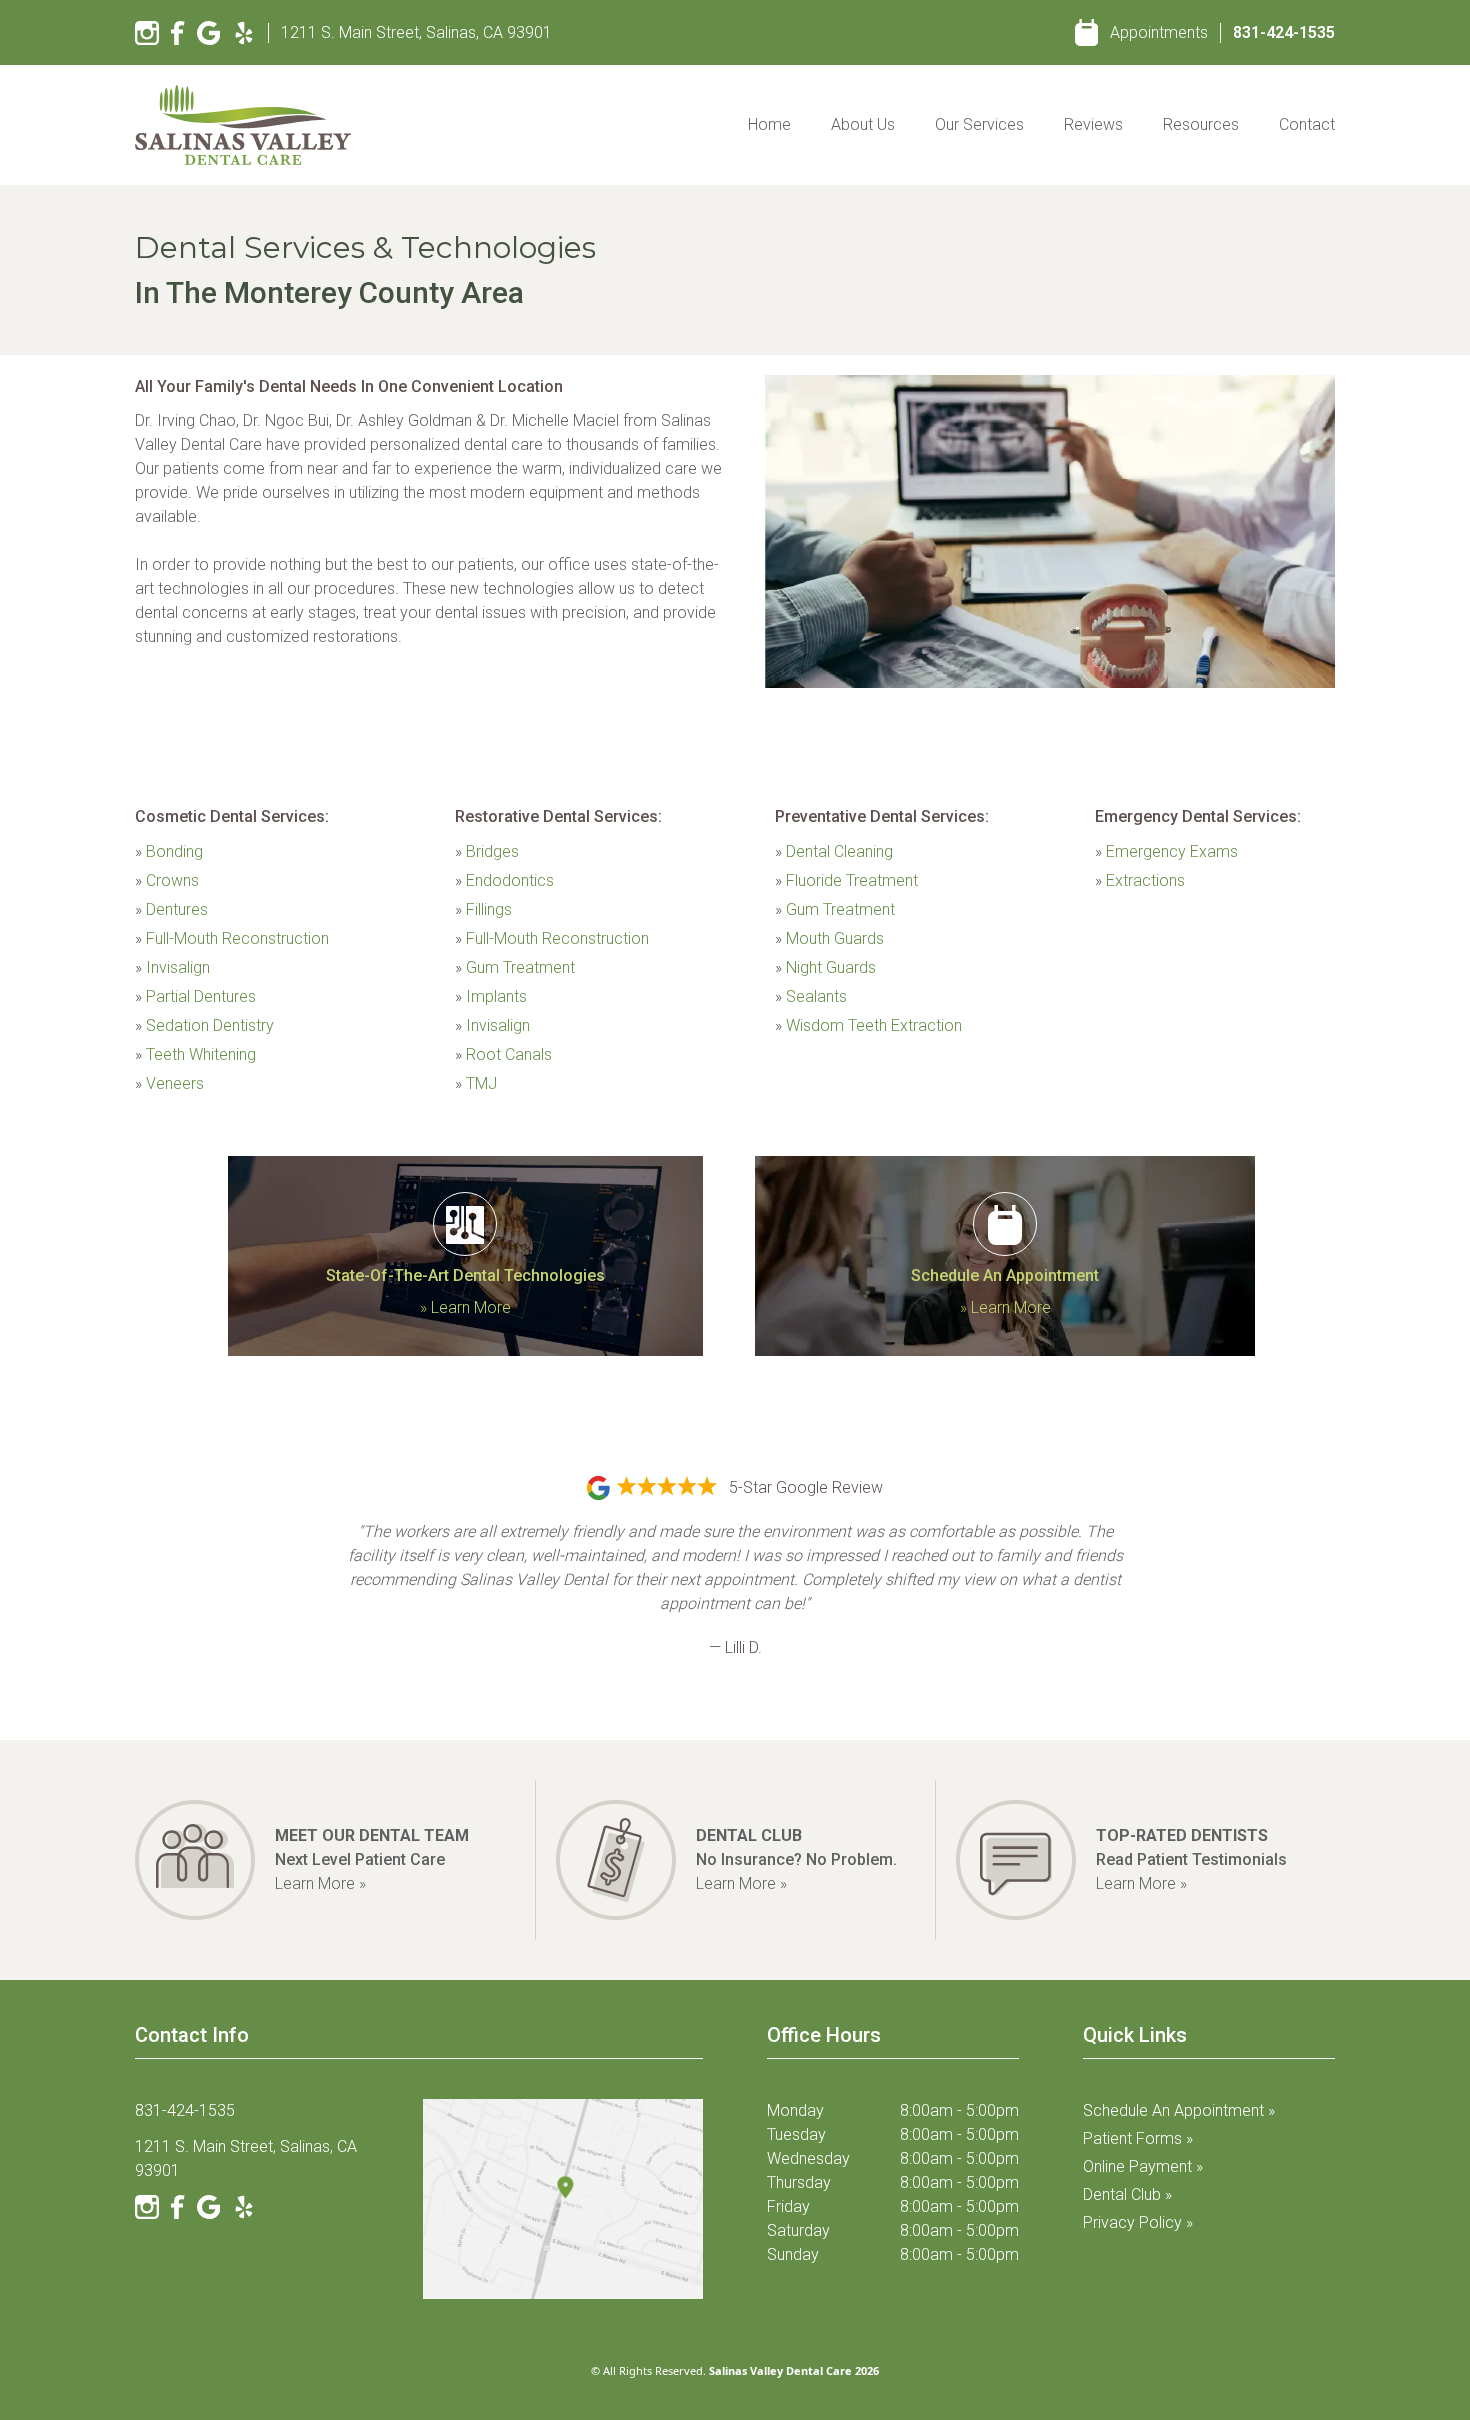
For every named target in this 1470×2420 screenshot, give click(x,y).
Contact (1307, 124)
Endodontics (504, 880)
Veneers (169, 1083)
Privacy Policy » (1138, 2222)
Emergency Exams (1166, 851)
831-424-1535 (1284, 32)
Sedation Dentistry (204, 1025)
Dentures (171, 909)
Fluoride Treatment (846, 880)
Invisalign (172, 967)
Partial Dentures (195, 996)
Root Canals (503, 1054)
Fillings (483, 909)
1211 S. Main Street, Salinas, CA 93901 (416, 32)
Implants (491, 996)
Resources (1201, 124)
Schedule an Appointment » (1179, 2110)
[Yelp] (244, 33)
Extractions (1140, 880)
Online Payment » (1143, 2166)
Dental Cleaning (834, 851)
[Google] (209, 33)
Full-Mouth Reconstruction (232, 938)
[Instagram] (147, 33)
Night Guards (825, 967)
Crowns (167, 880)
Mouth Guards (829, 938)
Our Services (979, 124)
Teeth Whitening (195, 1054)
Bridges (487, 851)
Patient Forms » (1138, 2138)
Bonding (169, 851)
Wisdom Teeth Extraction (868, 1025)
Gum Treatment (515, 967)
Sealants (811, 996)
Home (769, 124)
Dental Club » (1127, 2194)
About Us (863, 124)
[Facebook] (178, 33)
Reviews (1093, 124)
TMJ (476, 1083)
